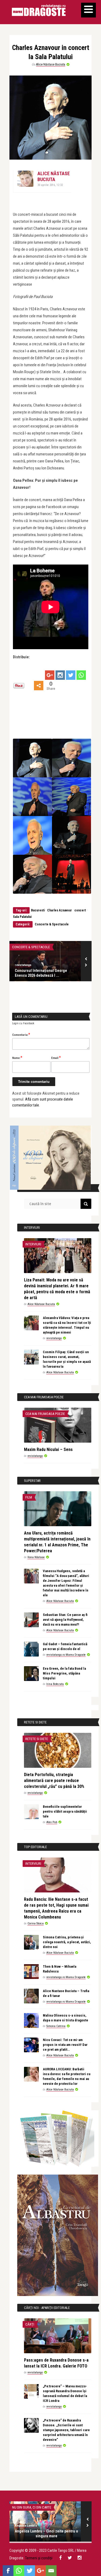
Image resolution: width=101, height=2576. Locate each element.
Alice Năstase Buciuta (51, 64)
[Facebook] (8, 2571)
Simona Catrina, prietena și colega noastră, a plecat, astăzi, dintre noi (67, 1942)
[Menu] (88, 10)
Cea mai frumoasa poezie (45, 1414)
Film (29, 1497)
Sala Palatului (22, 917)
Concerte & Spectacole (52, 924)
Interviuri (33, 1244)
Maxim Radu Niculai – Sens (48, 1449)
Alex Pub (52, 1822)
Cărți (30, 2324)
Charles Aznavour (60, 910)
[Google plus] (50, 675)
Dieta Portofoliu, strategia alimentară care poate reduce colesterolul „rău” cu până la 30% (54, 1781)
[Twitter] (71, 675)
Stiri (16, 2507)
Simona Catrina (56, 2026)
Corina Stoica (36, 1923)
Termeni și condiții (39, 2558)
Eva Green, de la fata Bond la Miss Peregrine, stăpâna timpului (64, 1673)
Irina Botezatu (55, 1684)
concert (80, 910)
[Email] (51, 2571)
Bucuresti (38, 910)
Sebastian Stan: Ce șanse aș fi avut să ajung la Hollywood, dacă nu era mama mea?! (65, 1620)
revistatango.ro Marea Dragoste (66, 1655)
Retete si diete (37, 1739)
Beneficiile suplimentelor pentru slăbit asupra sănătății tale (65, 1811)
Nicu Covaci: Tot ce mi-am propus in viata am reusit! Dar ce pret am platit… (65, 2045)
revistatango (54, 1338)
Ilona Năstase (36, 1557)
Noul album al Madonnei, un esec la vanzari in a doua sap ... (47, 2533)
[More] (39, 686)
